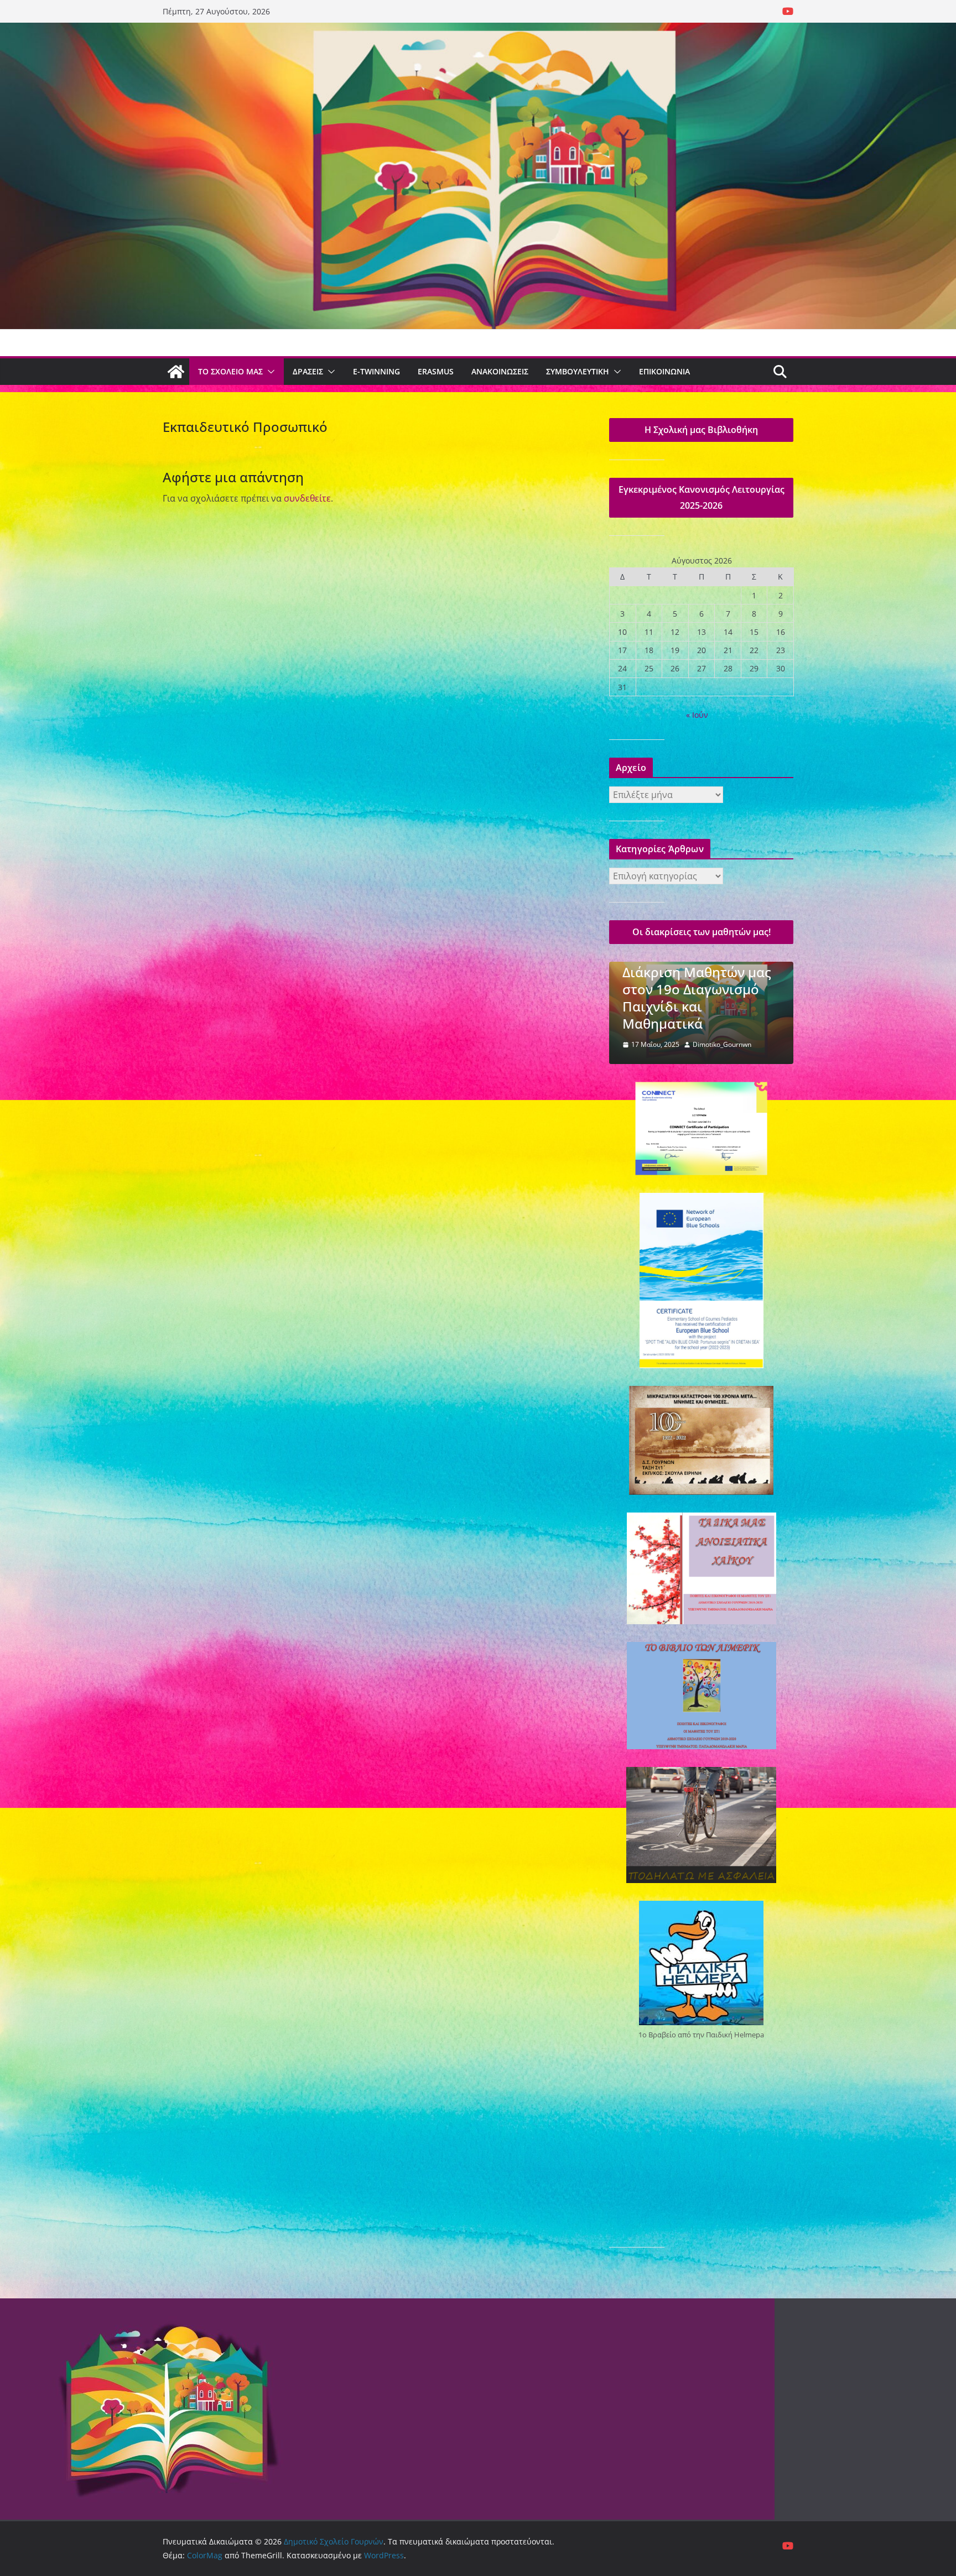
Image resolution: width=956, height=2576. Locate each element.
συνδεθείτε (307, 498)
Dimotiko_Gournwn (722, 1044)
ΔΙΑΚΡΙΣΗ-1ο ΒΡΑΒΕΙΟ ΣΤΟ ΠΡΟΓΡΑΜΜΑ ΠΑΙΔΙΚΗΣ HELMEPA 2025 (692, 998)
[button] (269, 372)
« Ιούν (697, 715)
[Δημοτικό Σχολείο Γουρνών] (176, 372)
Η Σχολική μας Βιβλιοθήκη (701, 430)
